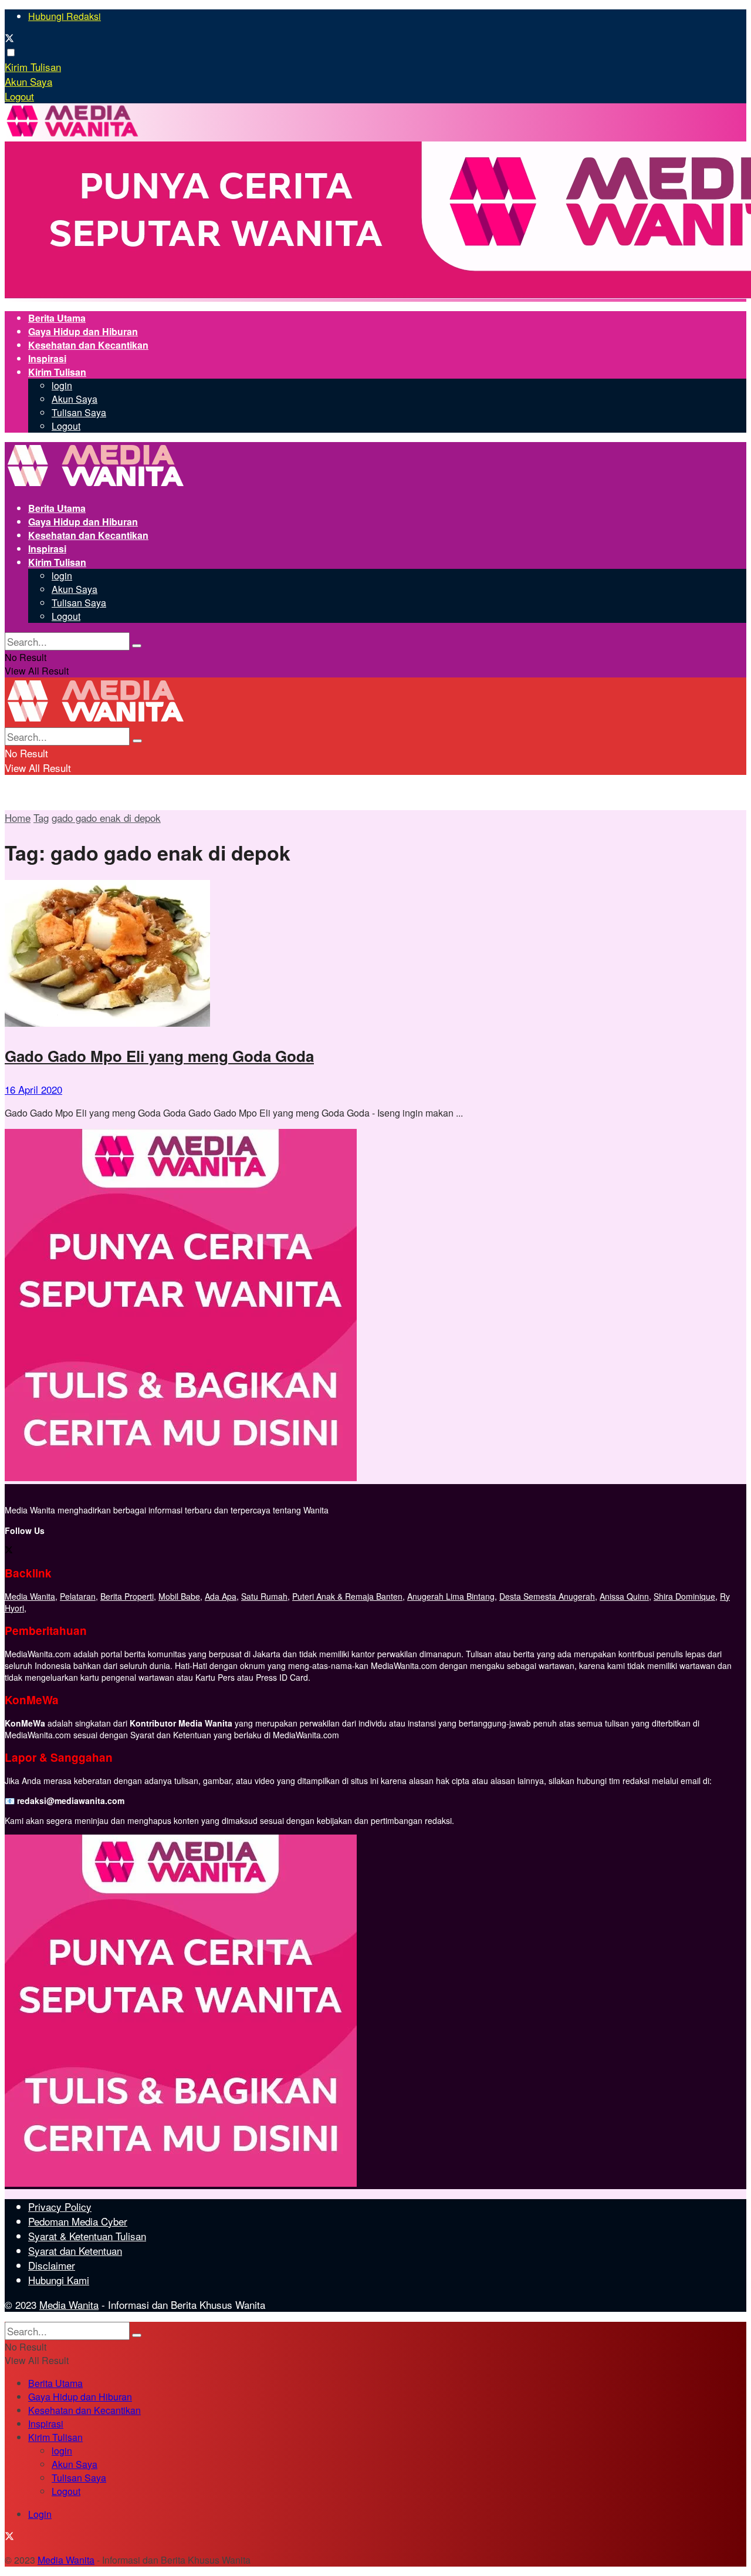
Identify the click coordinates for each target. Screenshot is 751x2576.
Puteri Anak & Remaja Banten (347, 1596)
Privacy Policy (60, 2206)
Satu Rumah (264, 1596)
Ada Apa (221, 1596)
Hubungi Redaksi (65, 16)
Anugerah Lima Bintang (451, 1596)
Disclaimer (52, 2265)
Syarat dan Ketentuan (75, 2250)
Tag (41, 817)
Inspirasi (47, 358)
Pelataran (78, 1596)
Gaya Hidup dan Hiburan (83, 331)
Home (18, 817)
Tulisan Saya (79, 412)
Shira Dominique (684, 1596)
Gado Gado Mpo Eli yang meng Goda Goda (159, 1056)
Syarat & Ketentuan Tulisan (87, 2236)
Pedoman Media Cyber (78, 2221)
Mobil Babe (179, 1596)
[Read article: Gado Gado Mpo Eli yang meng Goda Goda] (375, 955)
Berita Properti (127, 1596)
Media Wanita (30, 1596)
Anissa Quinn (624, 1596)
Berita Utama (57, 318)
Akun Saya (28, 81)
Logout (19, 96)
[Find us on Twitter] (9, 39)
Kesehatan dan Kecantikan (88, 345)
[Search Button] (137, 646)
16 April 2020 (33, 1089)
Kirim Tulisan (33, 67)
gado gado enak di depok (106, 817)
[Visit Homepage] (72, 135)
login (62, 385)
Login (40, 2514)
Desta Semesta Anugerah (547, 1596)
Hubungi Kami (59, 2280)
